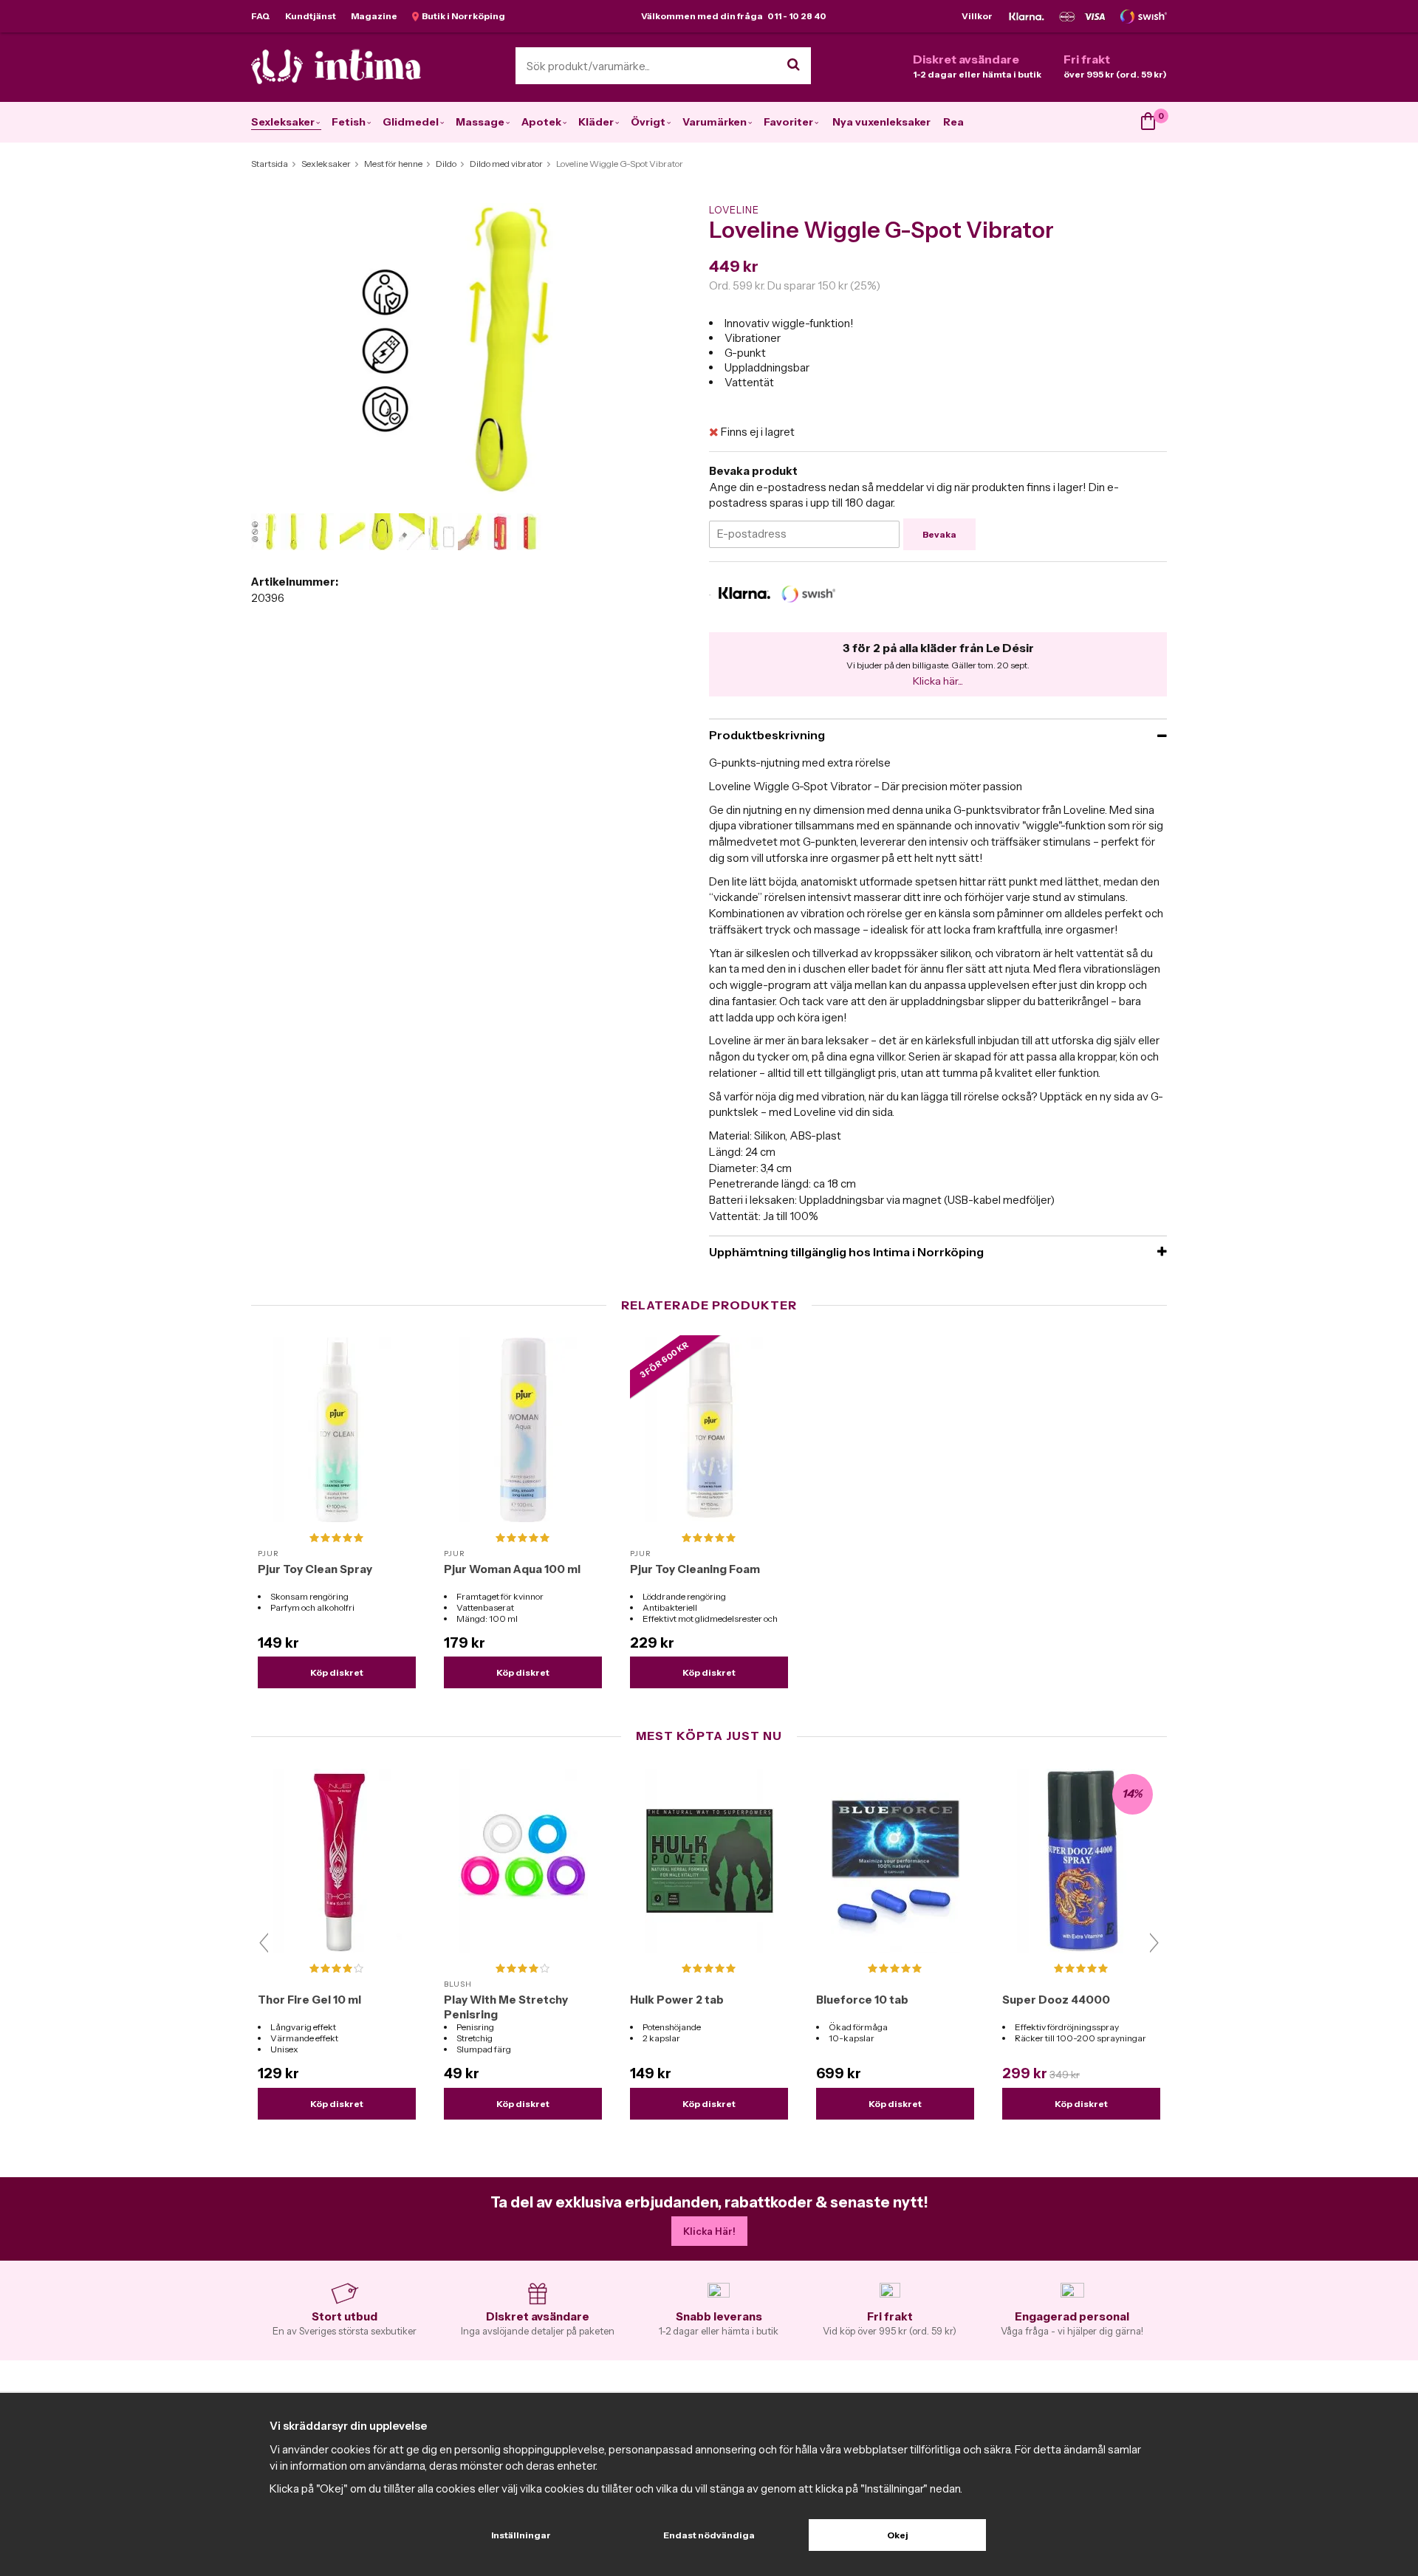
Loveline (734, 210)
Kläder (596, 122)
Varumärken (715, 122)
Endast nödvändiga (709, 2535)
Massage (480, 122)
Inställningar (521, 2535)
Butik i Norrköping (462, 16)
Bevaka (939, 534)
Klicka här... (938, 681)
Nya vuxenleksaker (881, 122)
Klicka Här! (709, 2231)
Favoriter (788, 122)
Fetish (349, 122)
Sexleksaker (283, 122)
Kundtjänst (311, 16)
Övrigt (648, 122)
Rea (953, 122)
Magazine (374, 16)
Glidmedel (411, 122)
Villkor (977, 16)
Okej (898, 2535)
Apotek (541, 122)
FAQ (261, 16)
